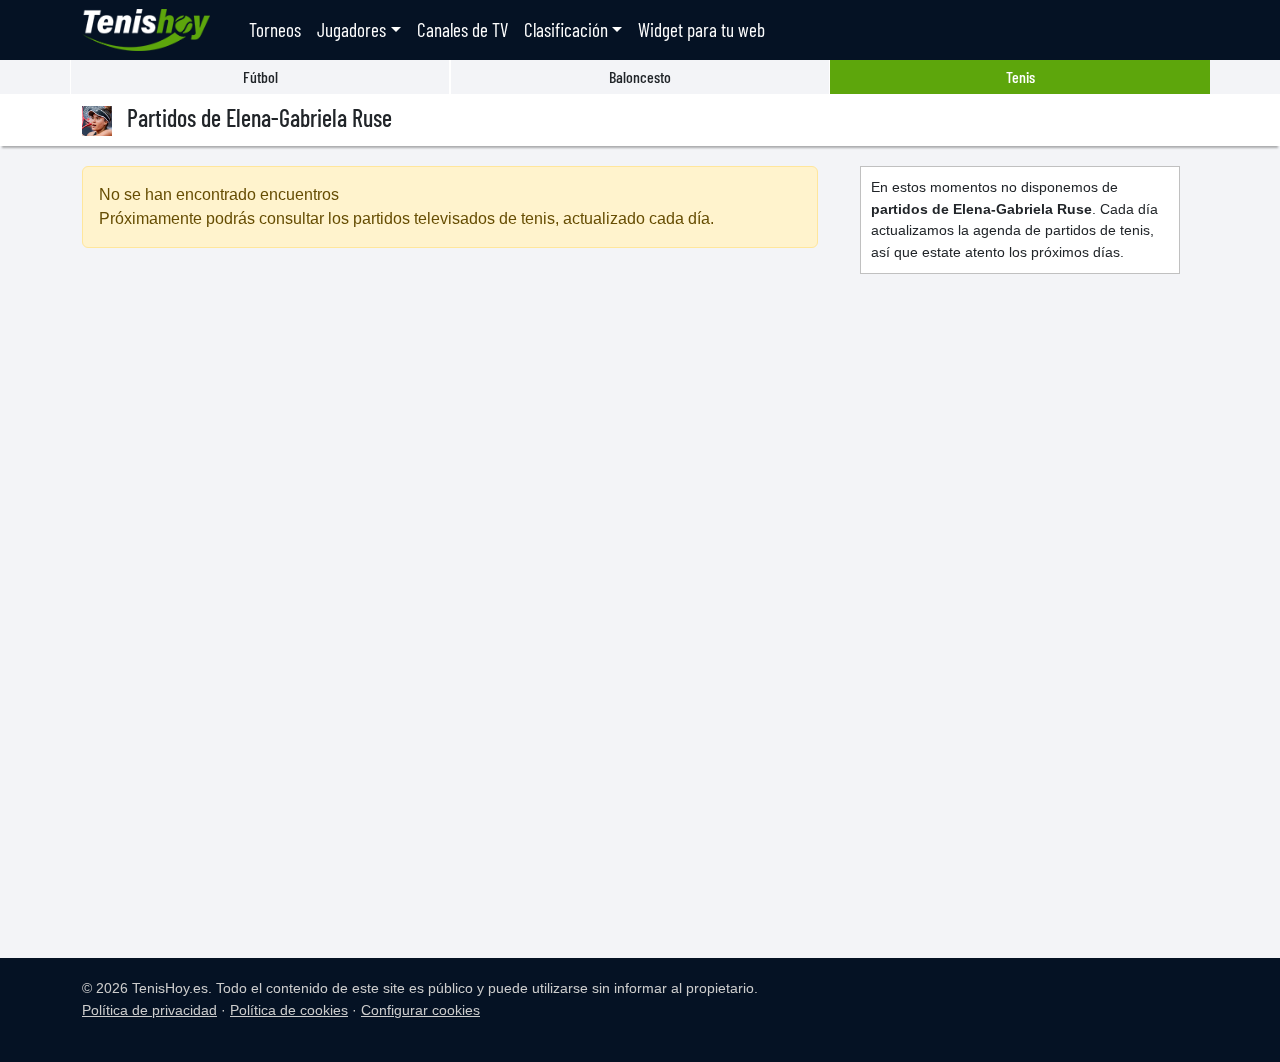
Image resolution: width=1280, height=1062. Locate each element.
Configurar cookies (420, 1010)
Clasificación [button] (566, 29)
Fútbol (260, 76)
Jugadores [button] (351, 29)
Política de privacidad (149, 1010)
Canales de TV (462, 29)
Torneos (275, 29)
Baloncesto (640, 76)
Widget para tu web (701, 29)
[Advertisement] (450, 436)
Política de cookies (289, 1010)
